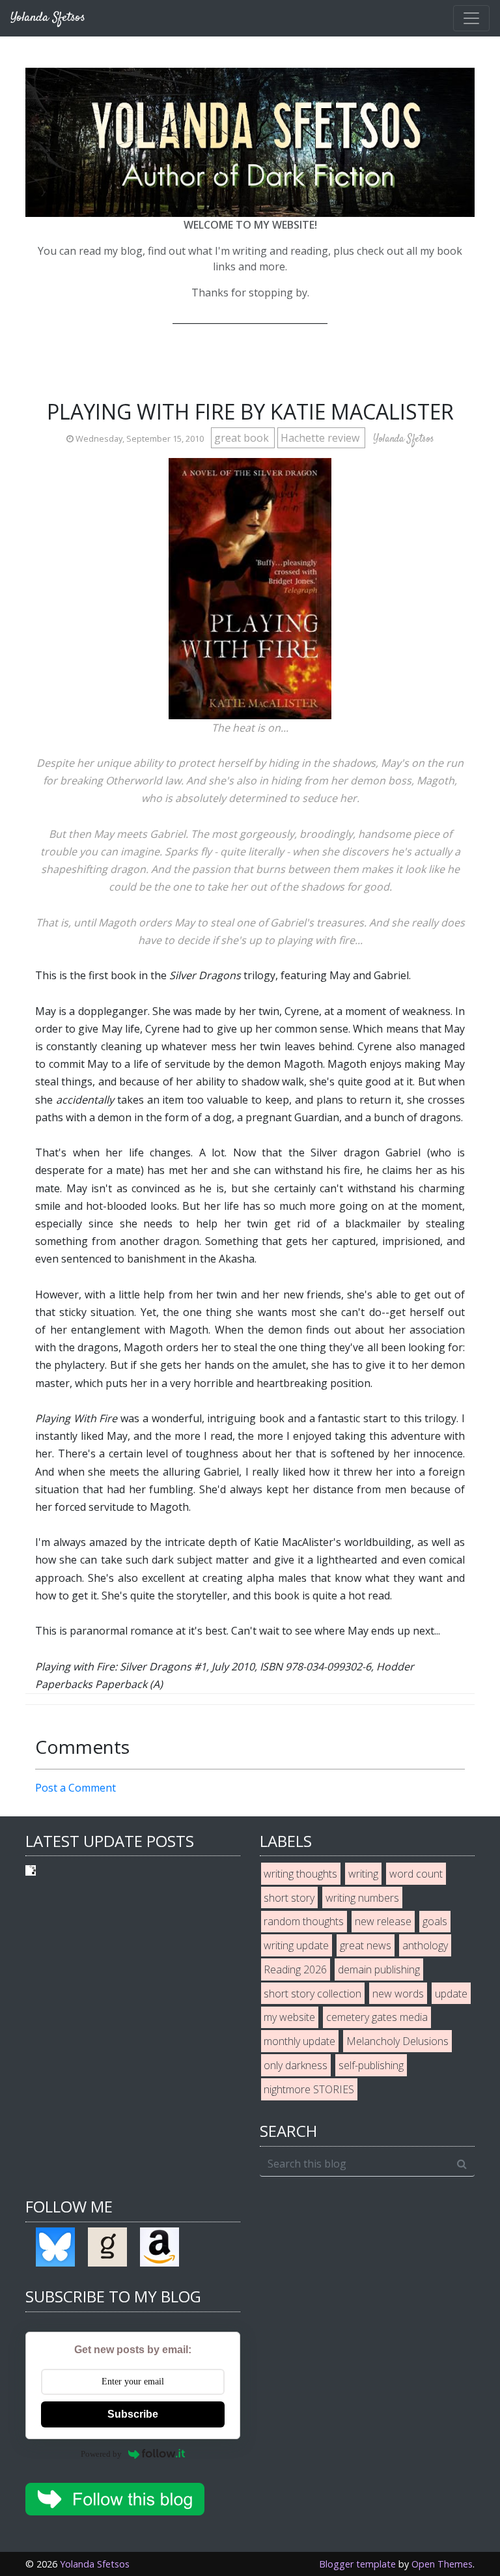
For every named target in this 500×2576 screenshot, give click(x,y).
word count (416, 1874)
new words (398, 1994)
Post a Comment (76, 1788)
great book (243, 438)
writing (363, 1874)
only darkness (296, 2065)
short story (289, 1898)
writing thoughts (300, 1874)
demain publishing (379, 1969)
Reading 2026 (295, 1969)
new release (383, 1921)
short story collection (312, 1994)
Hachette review (321, 438)
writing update (296, 1945)
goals (435, 1921)
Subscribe (133, 2414)
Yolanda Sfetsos (95, 2564)
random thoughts (304, 1921)
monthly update (299, 2041)
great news (366, 1945)
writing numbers (362, 1898)
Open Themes (442, 2564)
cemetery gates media (377, 2017)
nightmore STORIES (309, 2089)
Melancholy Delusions (397, 2041)
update (451, 1994)
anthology (425, 1945)
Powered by (101, 2454)
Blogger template (357, 2564)
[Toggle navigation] (471, 18)
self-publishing (371, 2065)
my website (289, 2017)
